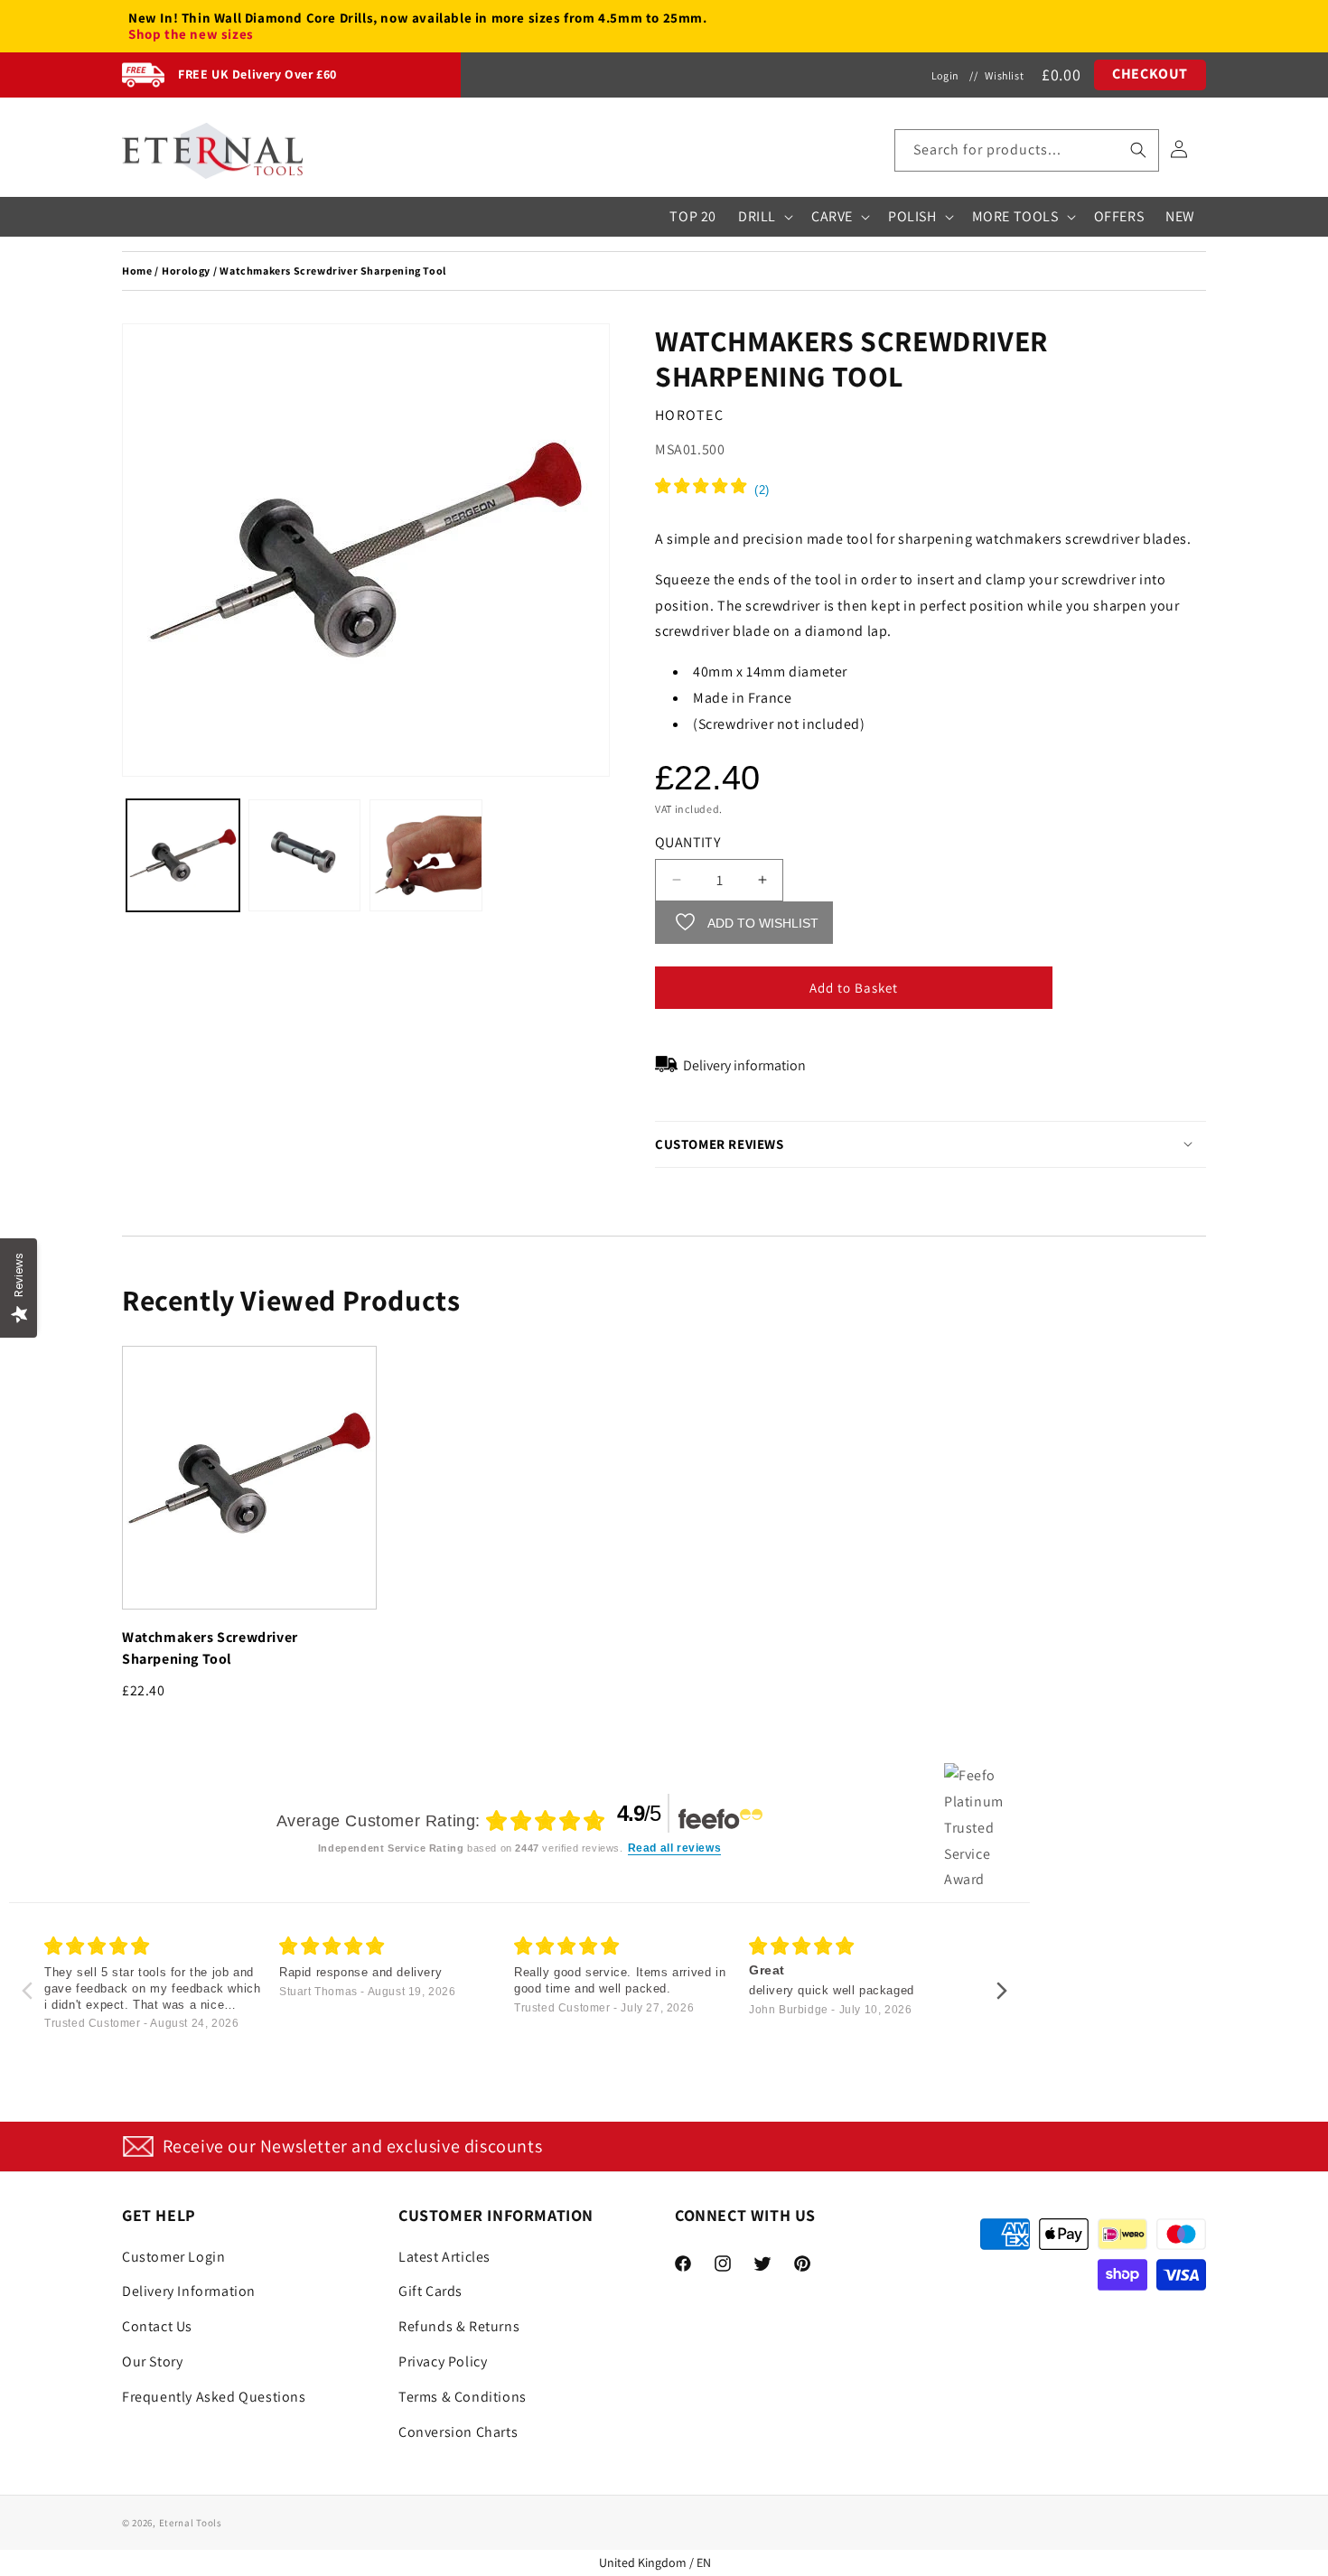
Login (945, 75)
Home (137, 271)
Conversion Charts (458, 2431)
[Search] (1138, 150)
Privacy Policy (443, 2361)
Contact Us (157, 2326)
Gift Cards (430, 2291)
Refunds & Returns (459, 2326)
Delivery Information (189, 2291)
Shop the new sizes (191, 34)
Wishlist (1004, 75)
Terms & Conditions (463, 2396)
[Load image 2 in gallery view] (305, 856)
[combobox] (1027, 150)
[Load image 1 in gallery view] (183, 856)
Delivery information (744, 1064)
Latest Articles (444, 2256)
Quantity (687, 841)
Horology (186, 271)
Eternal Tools (191, 2523)
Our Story (152, 2361)
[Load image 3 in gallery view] (426, 856)
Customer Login (173, 2256)
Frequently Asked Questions (214, 2396)
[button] (1027, 150)
